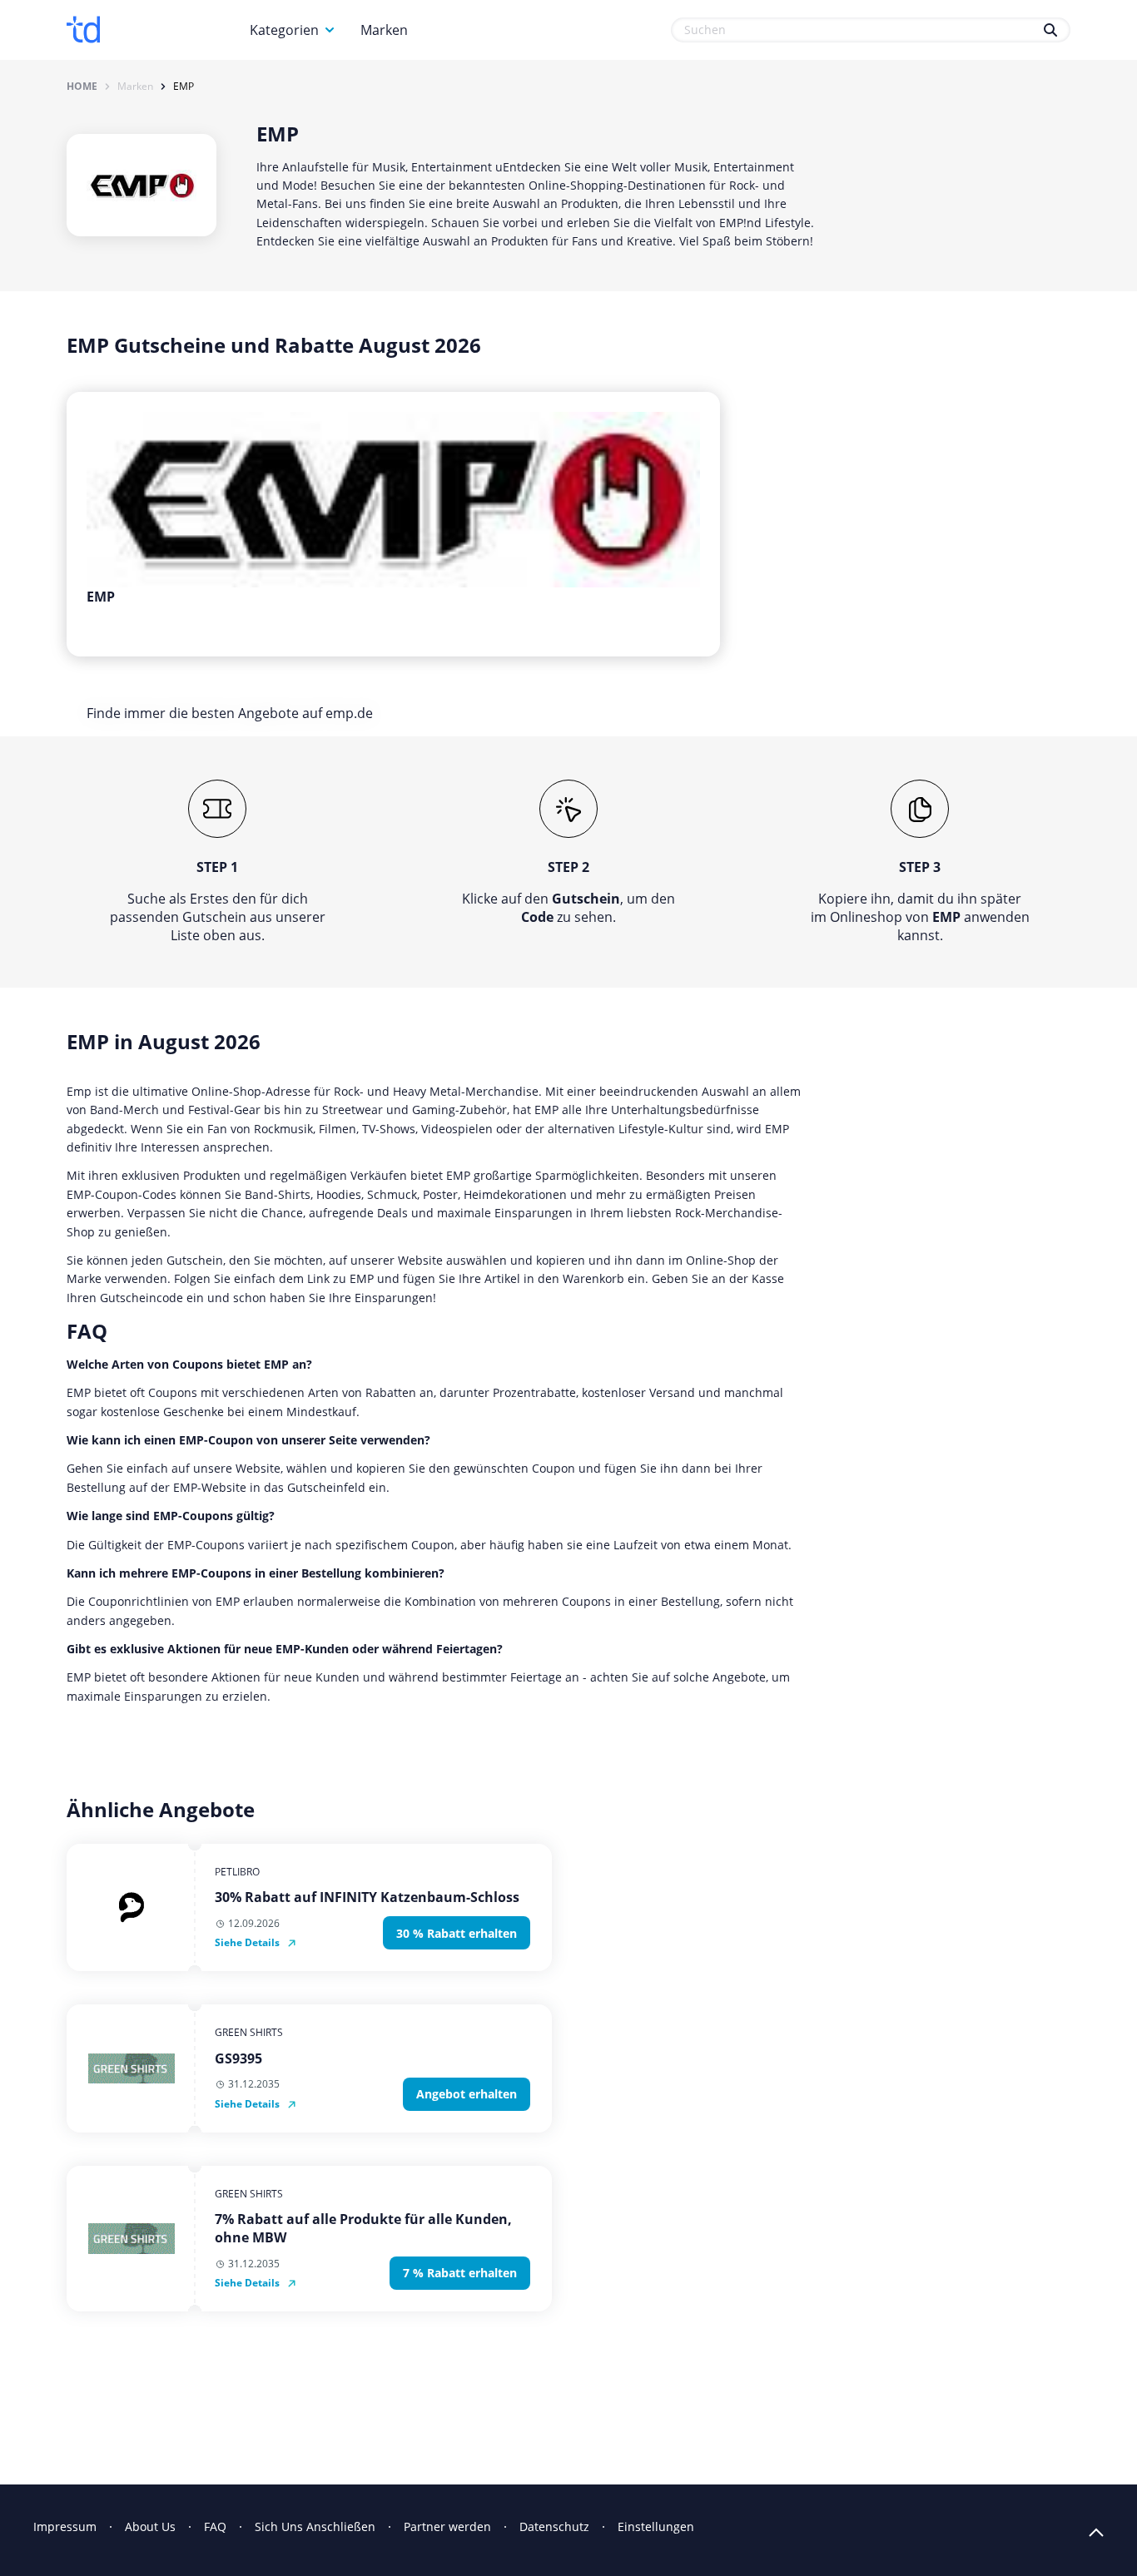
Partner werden (447, 2526)
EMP (184, 87)
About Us (150, 2526)
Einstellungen (656, 2526)
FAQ (215, 2526)
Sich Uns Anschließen (315, 2526)
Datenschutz (554, 2526)
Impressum (65, 2526)
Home (82, 87)
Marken (384, 30)
